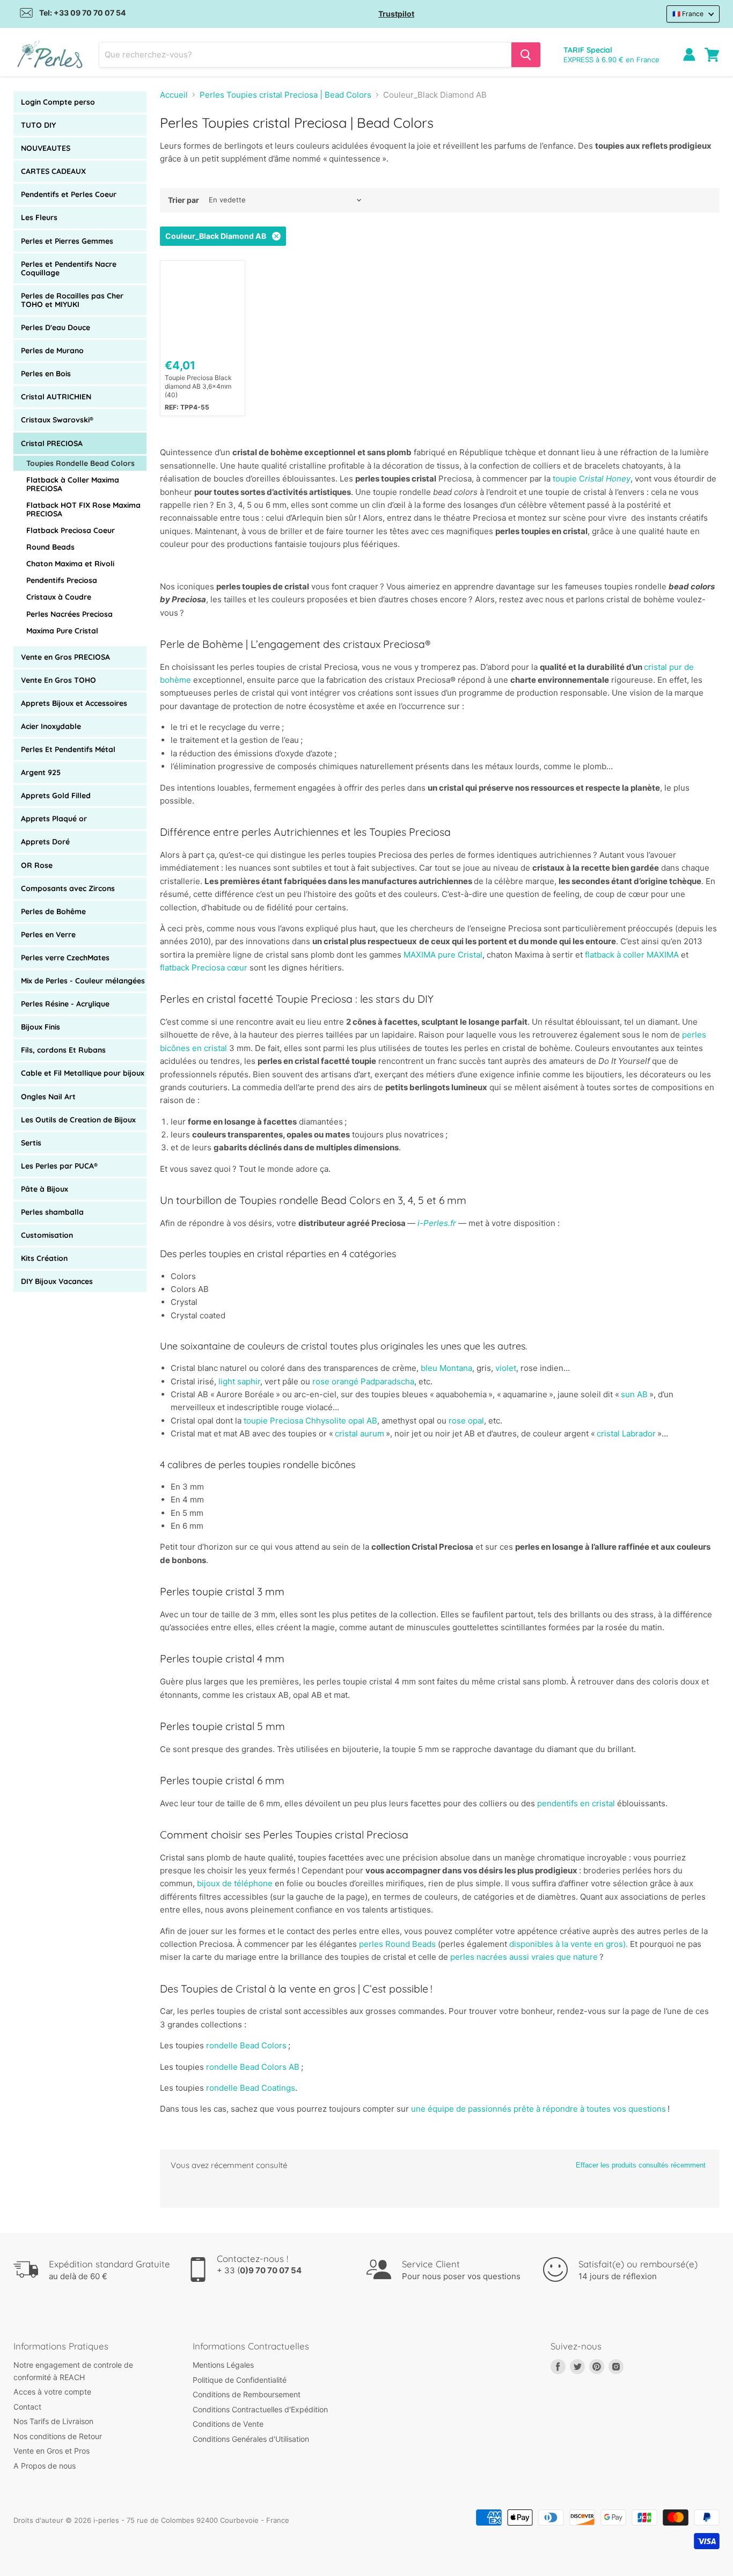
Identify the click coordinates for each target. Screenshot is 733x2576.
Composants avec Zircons (68, 888)
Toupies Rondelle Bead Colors (80, 463)
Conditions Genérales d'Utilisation (251, 2439)
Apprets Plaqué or (54, 819)
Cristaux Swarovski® (57, 420)
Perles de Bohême (53, 911)
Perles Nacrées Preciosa (69, 614)
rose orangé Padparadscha (363, 1381)
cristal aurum (360, 1433)
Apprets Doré (45, 842)
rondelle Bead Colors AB (254, 2067)
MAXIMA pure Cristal (443, 955)
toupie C (592, 479)
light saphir (239, 1381)
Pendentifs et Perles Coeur (69, 194)
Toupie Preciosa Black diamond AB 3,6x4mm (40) (198, 386)
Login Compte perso (58, 102)
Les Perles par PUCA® (59, 1166)
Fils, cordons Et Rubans (63, 1050)
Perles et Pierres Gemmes (67, 241)
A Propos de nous (45, 2466)
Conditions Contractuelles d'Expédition (260, 2409)
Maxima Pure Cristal (62, 631)
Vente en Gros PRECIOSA (65, 657)
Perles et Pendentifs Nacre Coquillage (69, 268)
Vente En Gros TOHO (58, 680)
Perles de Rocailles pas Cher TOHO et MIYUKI (72, 300)
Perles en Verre (48, 935)
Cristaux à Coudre (59, 597)
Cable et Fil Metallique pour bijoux (83, 1073)
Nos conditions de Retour (58, 2436)
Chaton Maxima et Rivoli (70, 564)
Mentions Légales (223, 2365)
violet (506, 1368)
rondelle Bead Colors (247, 2045)
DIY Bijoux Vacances (57, 1281)
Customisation (47, 1235)
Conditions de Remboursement (247, 2394)
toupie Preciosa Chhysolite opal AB (310, 1421)
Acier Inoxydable (51, 726)
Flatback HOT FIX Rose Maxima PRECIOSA (83, 509)
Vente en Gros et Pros (52, 2451)
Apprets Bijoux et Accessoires (74, 703)
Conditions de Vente (228, 2424)
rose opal (466, 1421)
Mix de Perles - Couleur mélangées (83, 981)
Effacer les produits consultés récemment (641, 2165)
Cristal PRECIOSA (52, 443)
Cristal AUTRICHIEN (56, 397)
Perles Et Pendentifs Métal (68, 749)
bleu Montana (446, 1368)
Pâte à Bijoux (45, 1189)
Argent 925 (41, 772)
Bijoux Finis (41, 1027)
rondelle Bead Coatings (251, 2088)
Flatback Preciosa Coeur (71, 530)
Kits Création (44, 1258)
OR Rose (37, 865)
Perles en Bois (46, 374)
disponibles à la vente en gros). (569, 1944)
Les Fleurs (39, 217)
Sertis (31, 1143)
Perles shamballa (52, 1212)
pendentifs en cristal (576, 1803)
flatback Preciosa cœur (204, 968)
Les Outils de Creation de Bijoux (78, 1120)
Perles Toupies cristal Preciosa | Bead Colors (285, 95)
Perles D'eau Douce (56, 327)
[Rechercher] (526, 55)
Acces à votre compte (52, 2392)
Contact (27, 2407)
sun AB (635, 1394)
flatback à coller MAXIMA (632, 955)
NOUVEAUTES (46, 148)
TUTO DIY (38, 125)
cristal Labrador (627, 1433)
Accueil (174, 95)
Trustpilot (396, 14)
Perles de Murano (52, 351)
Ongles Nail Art (48, 1097)
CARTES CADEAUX (53, 171)
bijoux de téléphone (235, 1883)
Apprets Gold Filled (56, 796)
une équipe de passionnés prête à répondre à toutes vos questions (538, 2109)
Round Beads (50, 547)
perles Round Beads (397, 1944)
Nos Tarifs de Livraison (53, 2421)
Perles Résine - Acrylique (65, 1004)
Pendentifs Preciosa (62, 580)
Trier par (184, 200)
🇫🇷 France (688, 14)
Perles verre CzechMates (65, 958)
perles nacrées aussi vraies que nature (524, 1957)
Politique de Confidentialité (240, 2380)
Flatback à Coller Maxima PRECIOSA (73, 484)
